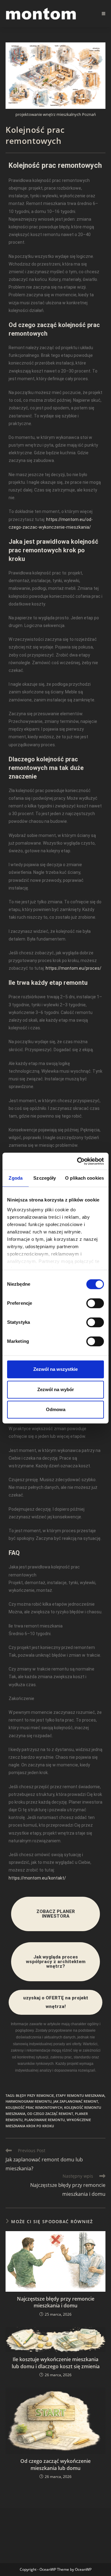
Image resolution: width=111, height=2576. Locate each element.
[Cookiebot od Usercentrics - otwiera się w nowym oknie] (78, 1161)
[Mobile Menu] (104, 14)
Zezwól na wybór (56, 1389)
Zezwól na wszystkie (55, 1369)
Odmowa (56, 1409)
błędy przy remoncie (35, 2095)
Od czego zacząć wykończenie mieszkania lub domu (55, 2464)
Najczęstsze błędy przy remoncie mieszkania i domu (56, 2302)
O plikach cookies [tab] (84, 1178)
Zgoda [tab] (16, 1178)
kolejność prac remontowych (34, 2107)
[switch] (95, 1303)
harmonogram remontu (29, 2101)
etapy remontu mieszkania (80, 2095)
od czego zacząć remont (50, 2114)
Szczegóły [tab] (45, 1178)
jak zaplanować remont (76, 2101)
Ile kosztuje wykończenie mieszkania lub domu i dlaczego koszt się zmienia (56, 2363)
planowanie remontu (45, 2120)
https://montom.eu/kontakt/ (37, 1878)
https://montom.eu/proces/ (74, 968)
